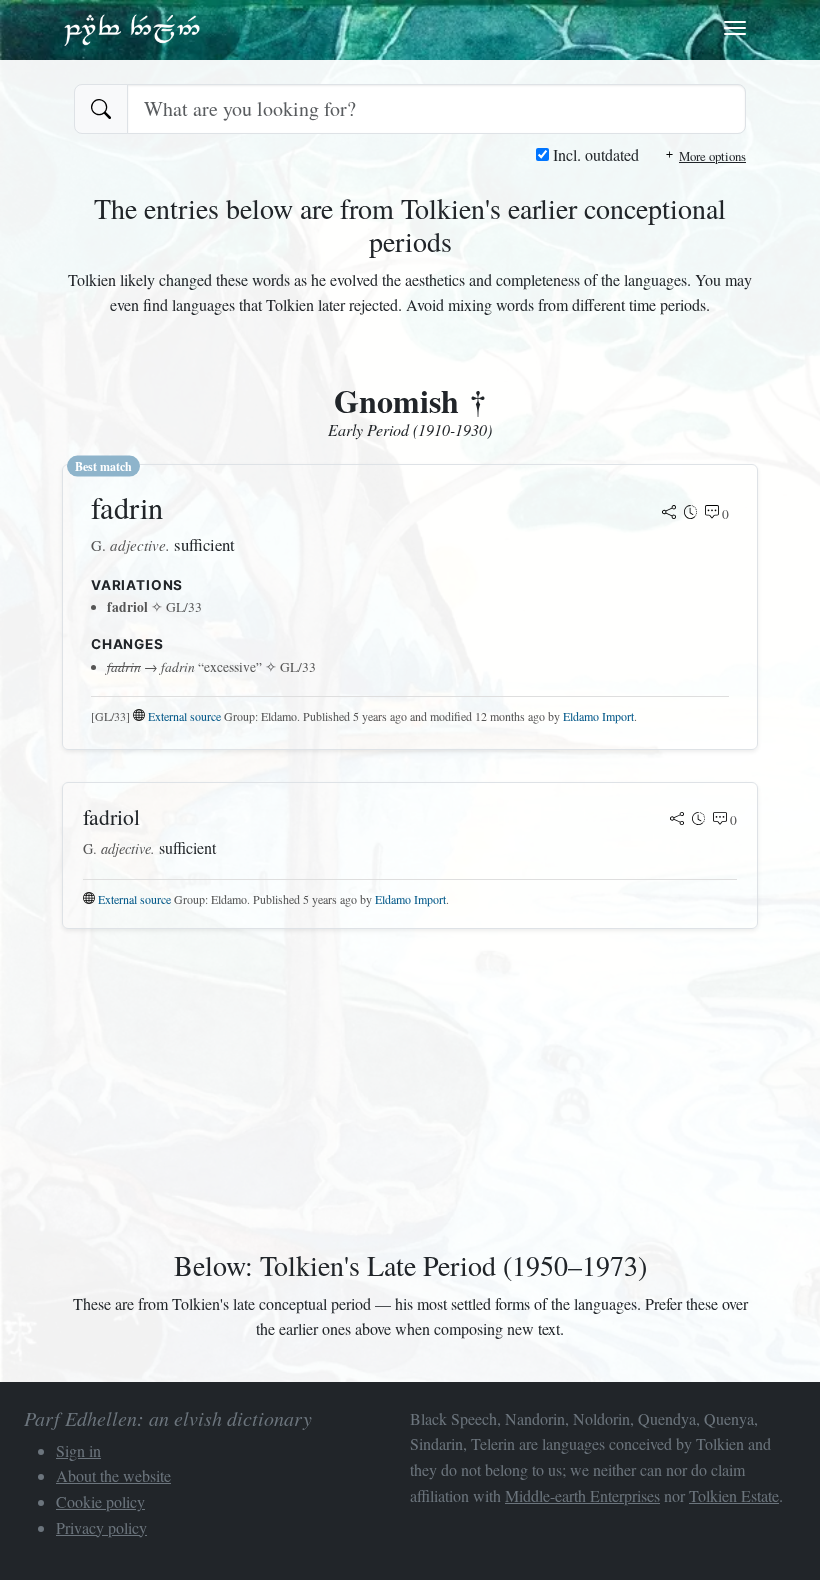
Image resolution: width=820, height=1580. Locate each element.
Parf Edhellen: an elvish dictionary (132, 29)
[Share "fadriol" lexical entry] (677, 820)
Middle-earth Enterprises (582, 1495)
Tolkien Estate (734, 1495)
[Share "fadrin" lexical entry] (669, 514)
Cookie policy (100, 1501)
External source (184, 716)
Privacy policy (101, 1527)
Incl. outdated (594, 154)
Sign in (78, 1450)
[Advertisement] (410, 1085)
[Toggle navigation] (735, 28)
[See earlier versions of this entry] (691, 514)
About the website (113, 1475)
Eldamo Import (598, 716)
